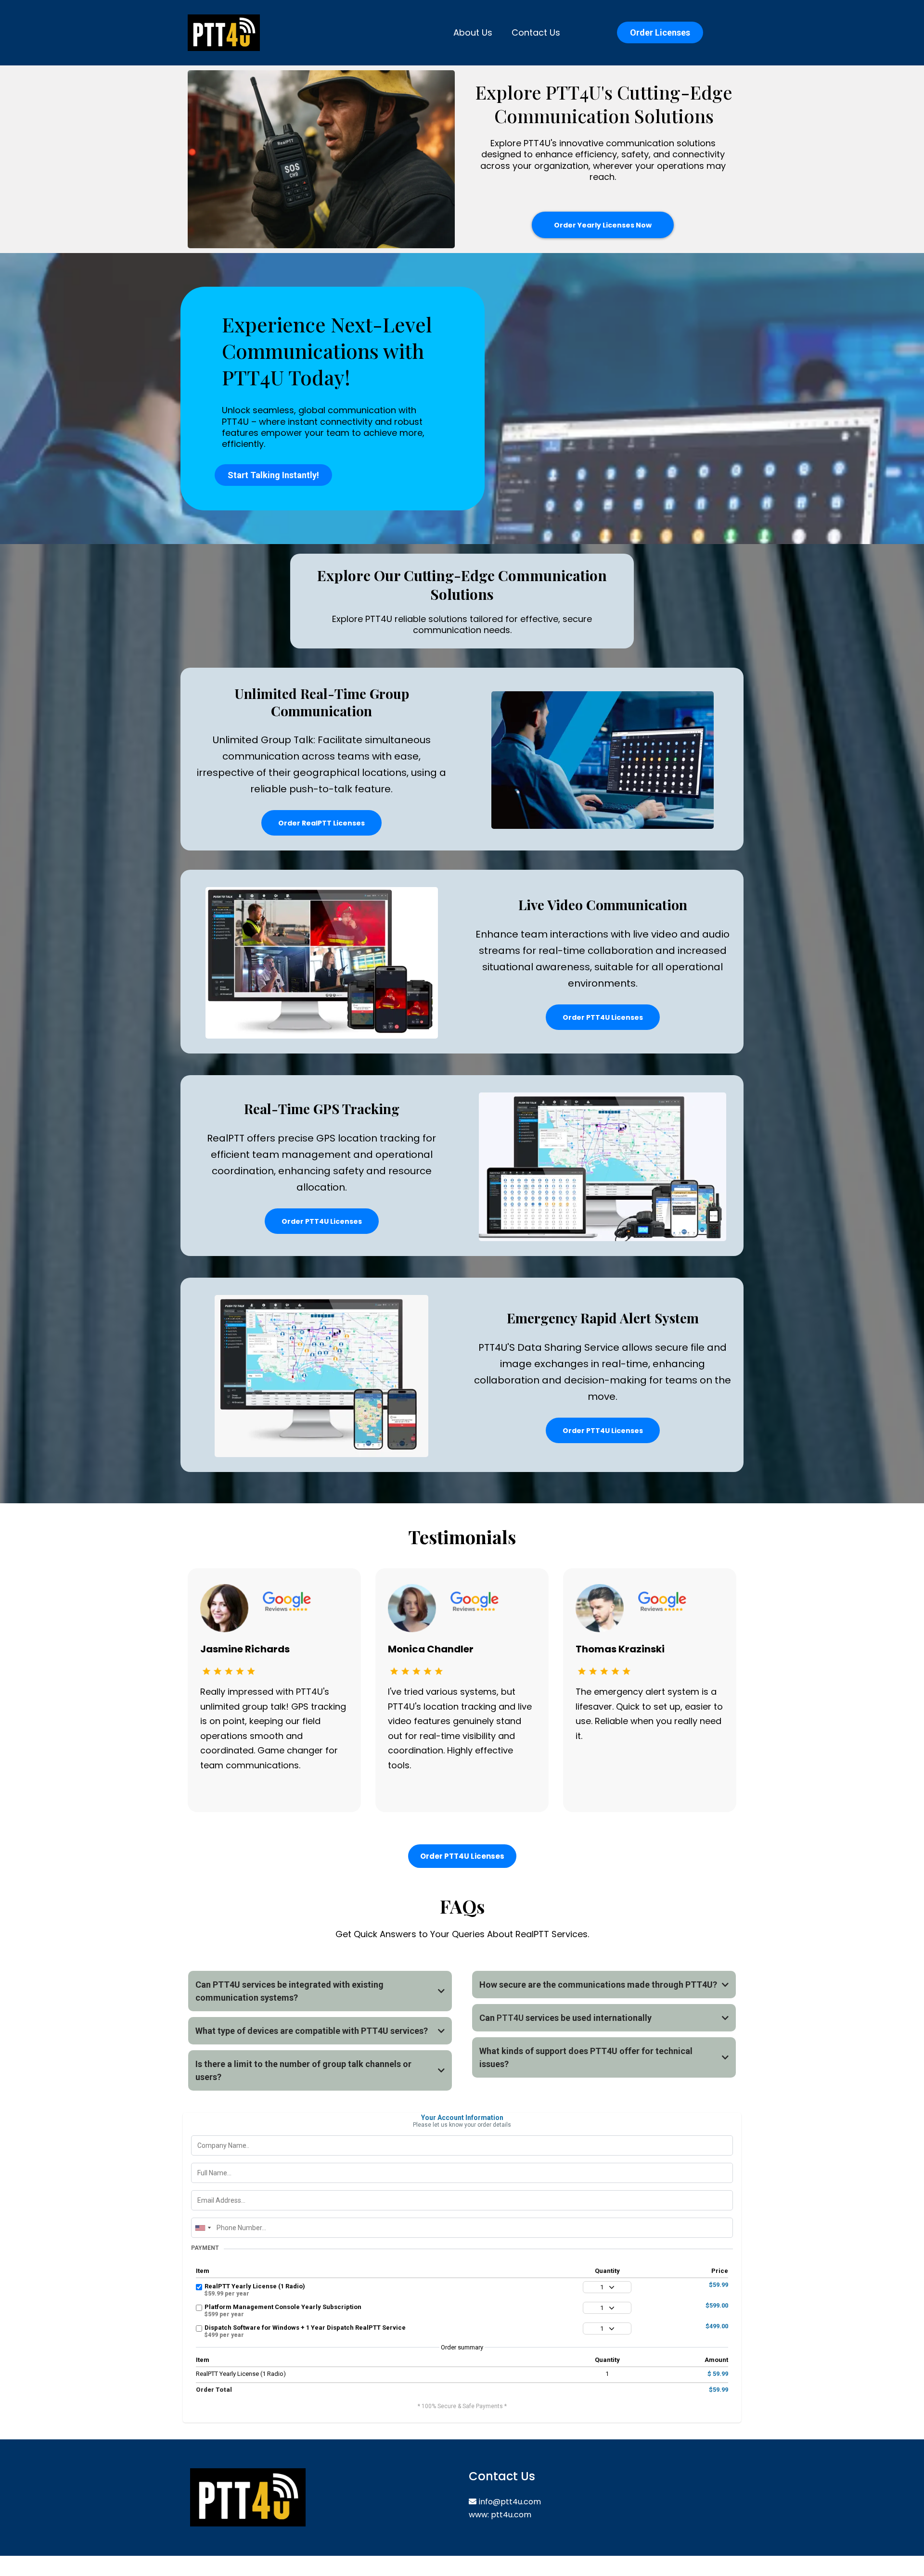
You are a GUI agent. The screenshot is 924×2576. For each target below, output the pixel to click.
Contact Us (536, 32)
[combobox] (203, 2228)
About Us (473, 32)
